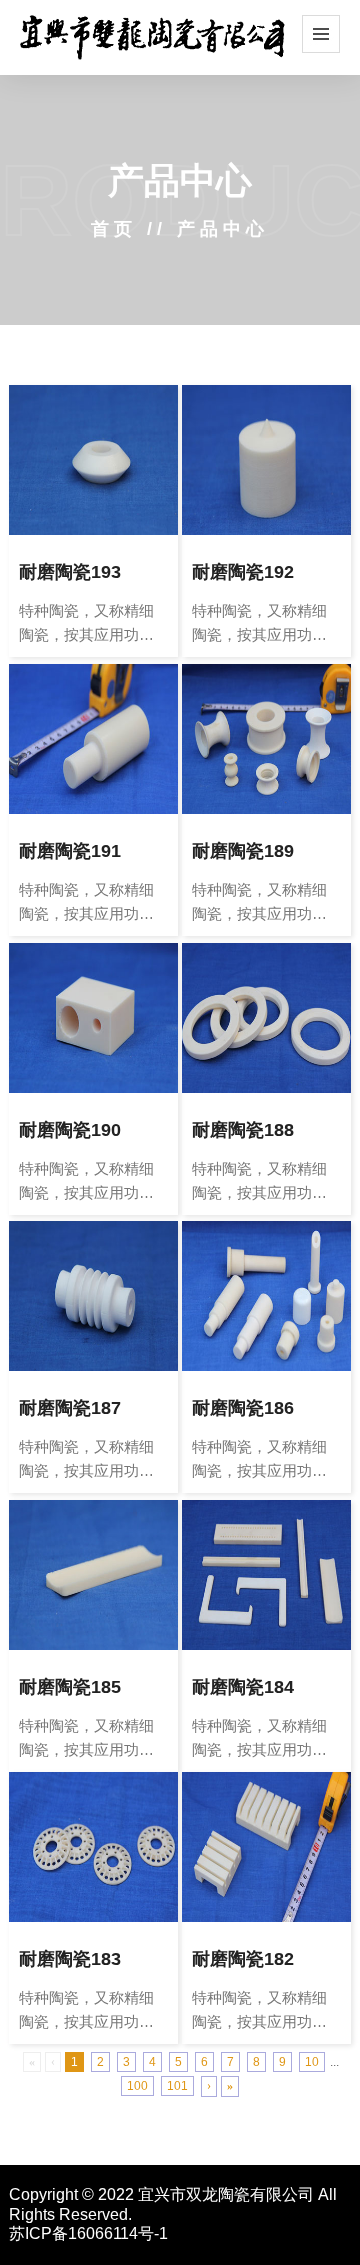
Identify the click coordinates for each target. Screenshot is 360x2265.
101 (177, 2086)
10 (312, 2062)
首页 (114, 229)
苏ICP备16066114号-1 (88, 2233)
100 (137, 2086)
